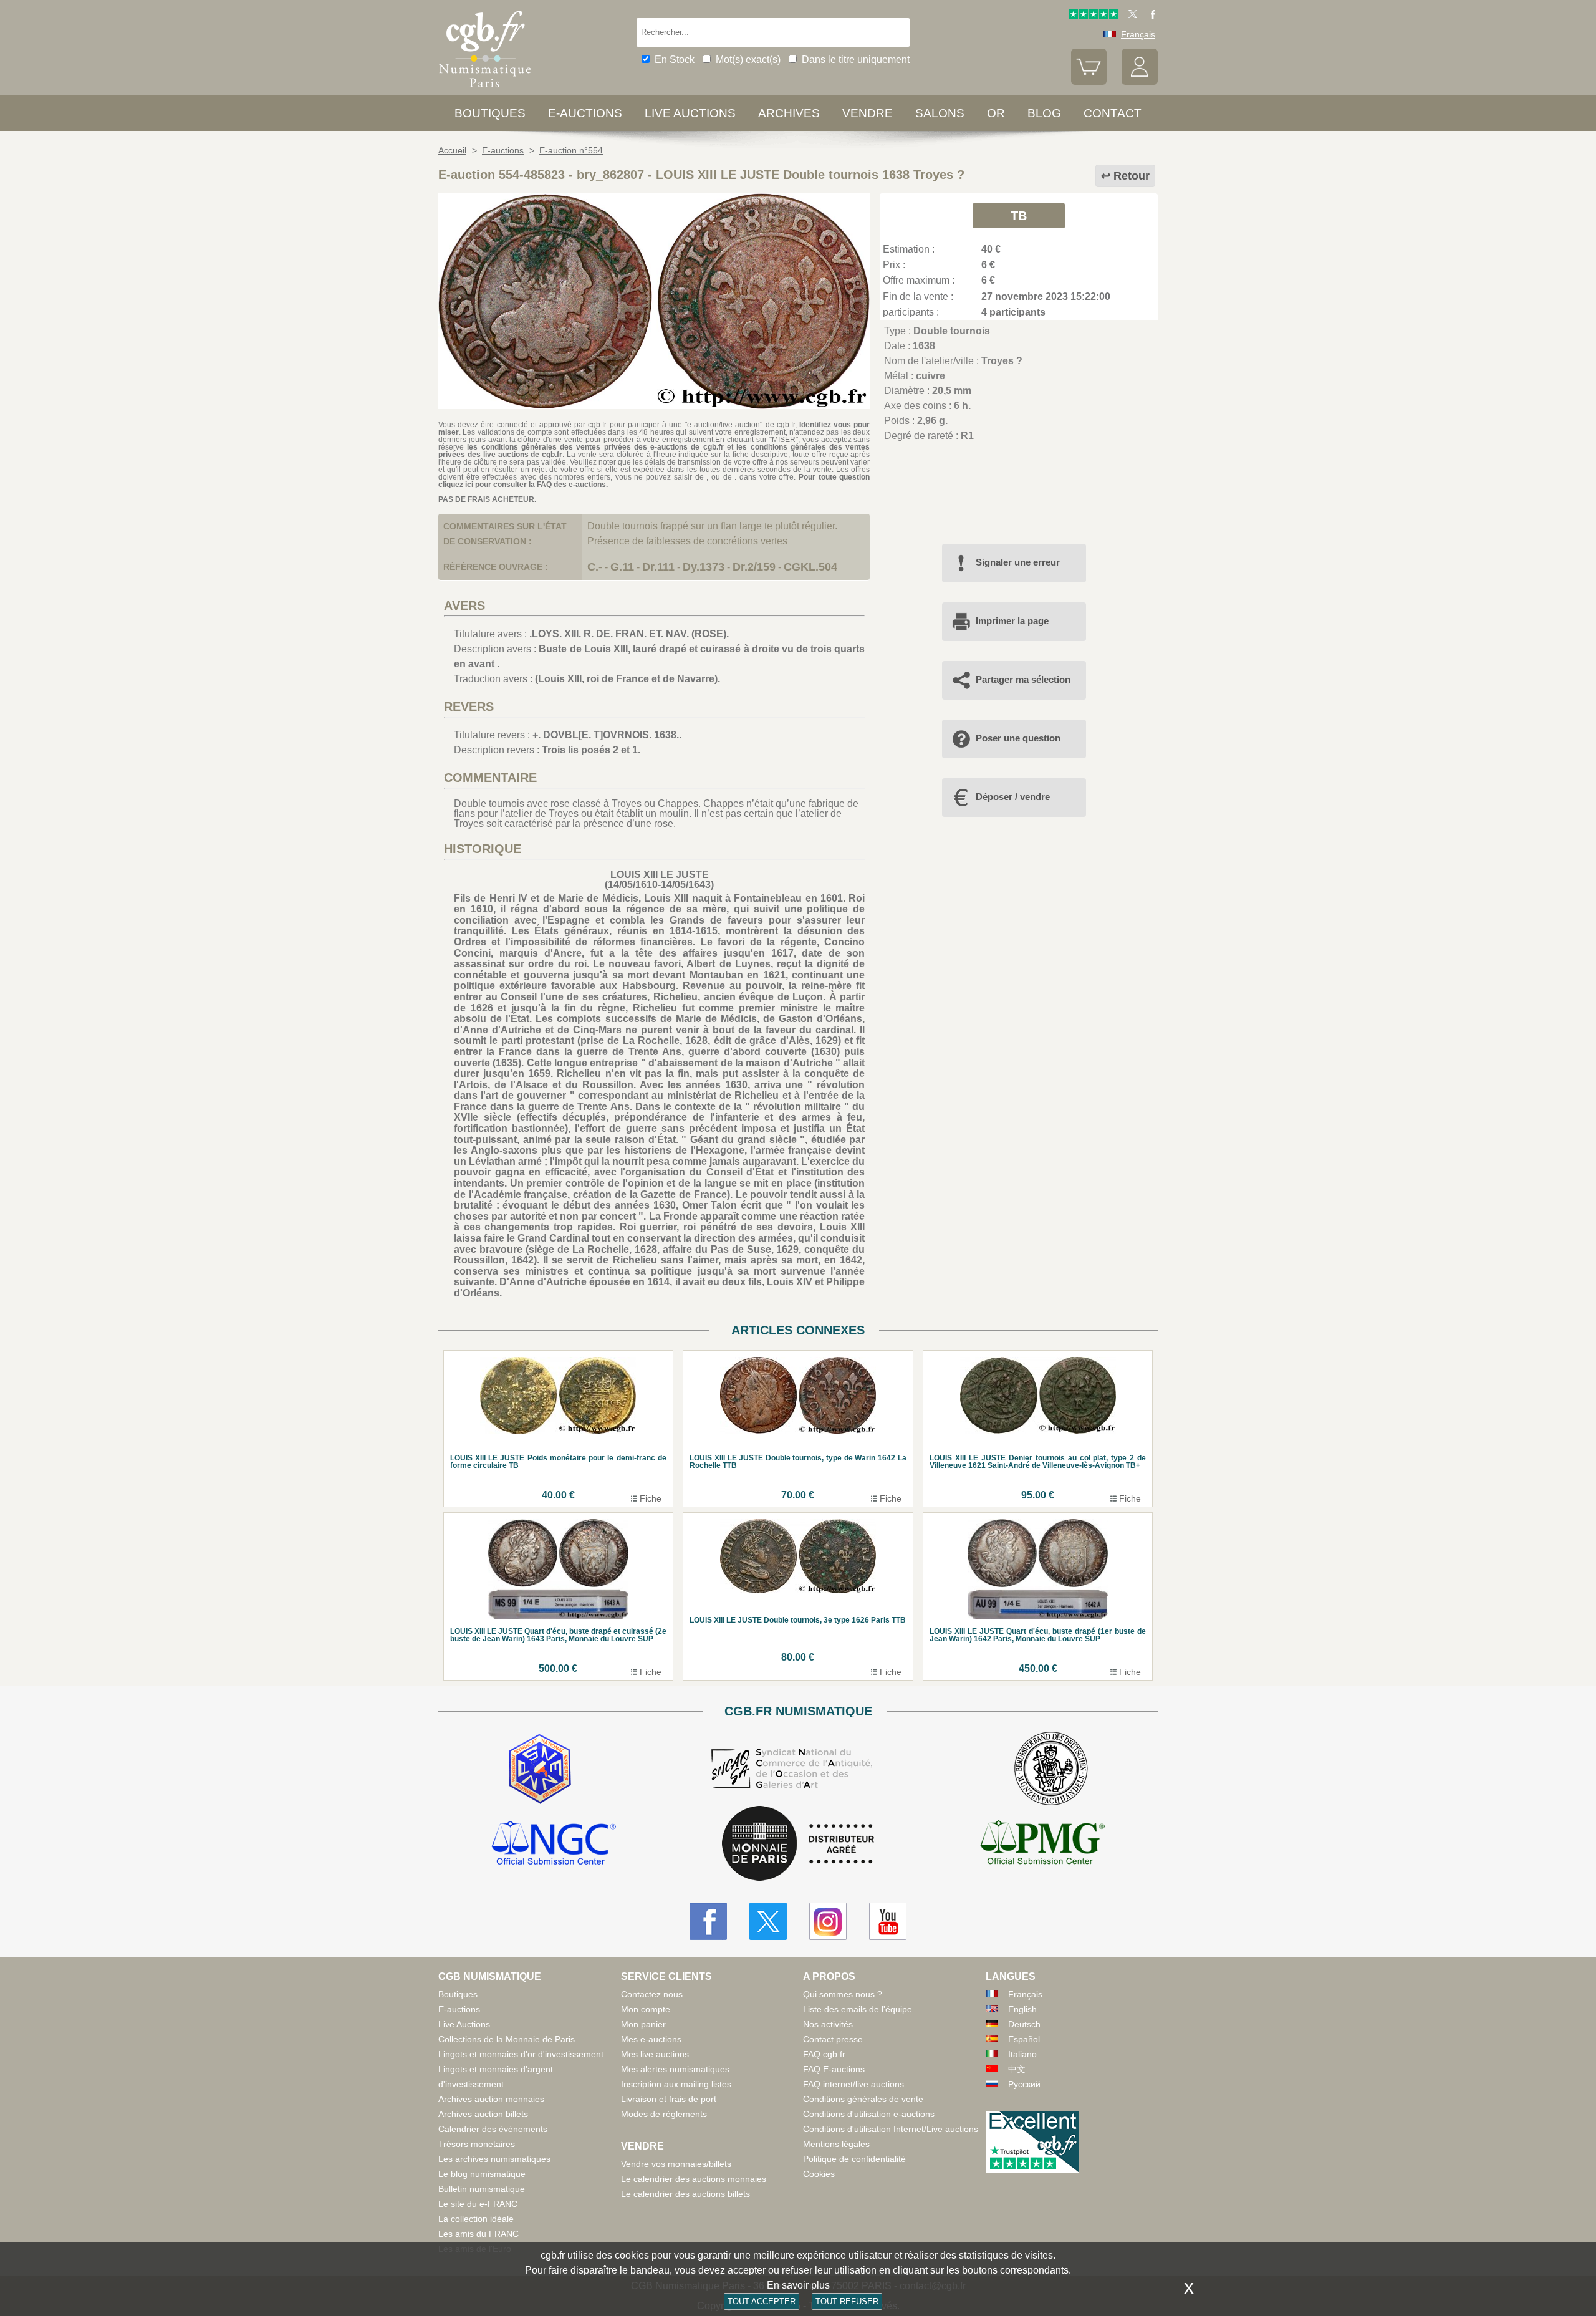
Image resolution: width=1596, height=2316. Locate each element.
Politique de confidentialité (854, 2159)
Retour (1132, 176)
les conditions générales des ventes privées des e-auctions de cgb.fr (595, 447)
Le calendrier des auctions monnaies (694, 2179)
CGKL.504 (810, 567)
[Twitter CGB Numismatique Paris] (768, 1921)
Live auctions (690, 113)
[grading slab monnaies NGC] (554, 1845)
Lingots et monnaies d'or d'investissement (521, 2054)
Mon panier (643, 2024)
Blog (1044, 113)
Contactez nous (652, 1994)
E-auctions (585, 113)
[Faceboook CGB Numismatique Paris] (708, 1921)
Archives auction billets (483, 2114)
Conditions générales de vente (863, 2099)
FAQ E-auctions (834, 2069)
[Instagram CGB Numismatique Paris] (828, 1921)
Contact (1113, 113)
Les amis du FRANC (478, 2234)
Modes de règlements (664, 2114)
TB (1019, 216)
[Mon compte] (1140, 82)
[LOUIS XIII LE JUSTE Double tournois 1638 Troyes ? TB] (654, 406)
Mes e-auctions (651, 2039)
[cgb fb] (1150, 16)
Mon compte (646, 2009)
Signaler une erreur (1018, 562)
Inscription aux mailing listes (676, 2084)
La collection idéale (476, 2219)
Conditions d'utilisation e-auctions (869, 2114)
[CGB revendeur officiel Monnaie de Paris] (798, 1844)
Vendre (868, 113)
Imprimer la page (1012, 621)
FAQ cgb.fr (824, 2054)
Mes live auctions (655, 2054)
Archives (789, 113)
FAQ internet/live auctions (853, 2084)
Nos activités (828, 2024)
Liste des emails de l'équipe (858, 2009)
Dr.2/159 (754, 567)
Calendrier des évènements (493, 2129)
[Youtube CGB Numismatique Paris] (888, 1921)
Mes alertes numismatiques (675, 2069)
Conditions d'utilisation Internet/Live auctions (891, 2129)
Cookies (819, 2174)
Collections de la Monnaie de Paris (507, 2039)
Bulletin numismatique (482, 2189)
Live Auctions (464, 2024)
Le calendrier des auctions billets (685, 2194)
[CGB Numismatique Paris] (485, 90)
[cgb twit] (1130, 16)
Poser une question (1018, 738)
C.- (595, 567)
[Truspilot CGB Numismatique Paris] (1094, 16)
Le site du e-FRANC (478, 2204)
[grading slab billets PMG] (1042, 1845)
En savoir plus (798, 2285)
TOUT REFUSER (847, 2301)
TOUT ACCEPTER (762, 2301)
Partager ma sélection (1023, 679)
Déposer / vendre (1013, 797)
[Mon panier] (1089, 82)
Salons (940, 113)
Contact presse (833, 2039)
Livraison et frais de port (669, 2099)
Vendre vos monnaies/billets (676, 2164)
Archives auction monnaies (491, 2099)
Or (996, 113)
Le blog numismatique (482, 2174)
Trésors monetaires (477, 2144)
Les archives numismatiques (494, 2159)
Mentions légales (836, 2144)
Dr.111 (658, 567)
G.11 (622, 567)
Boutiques (490, 113)
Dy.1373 (704, 567)
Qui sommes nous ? (843, 1994)
